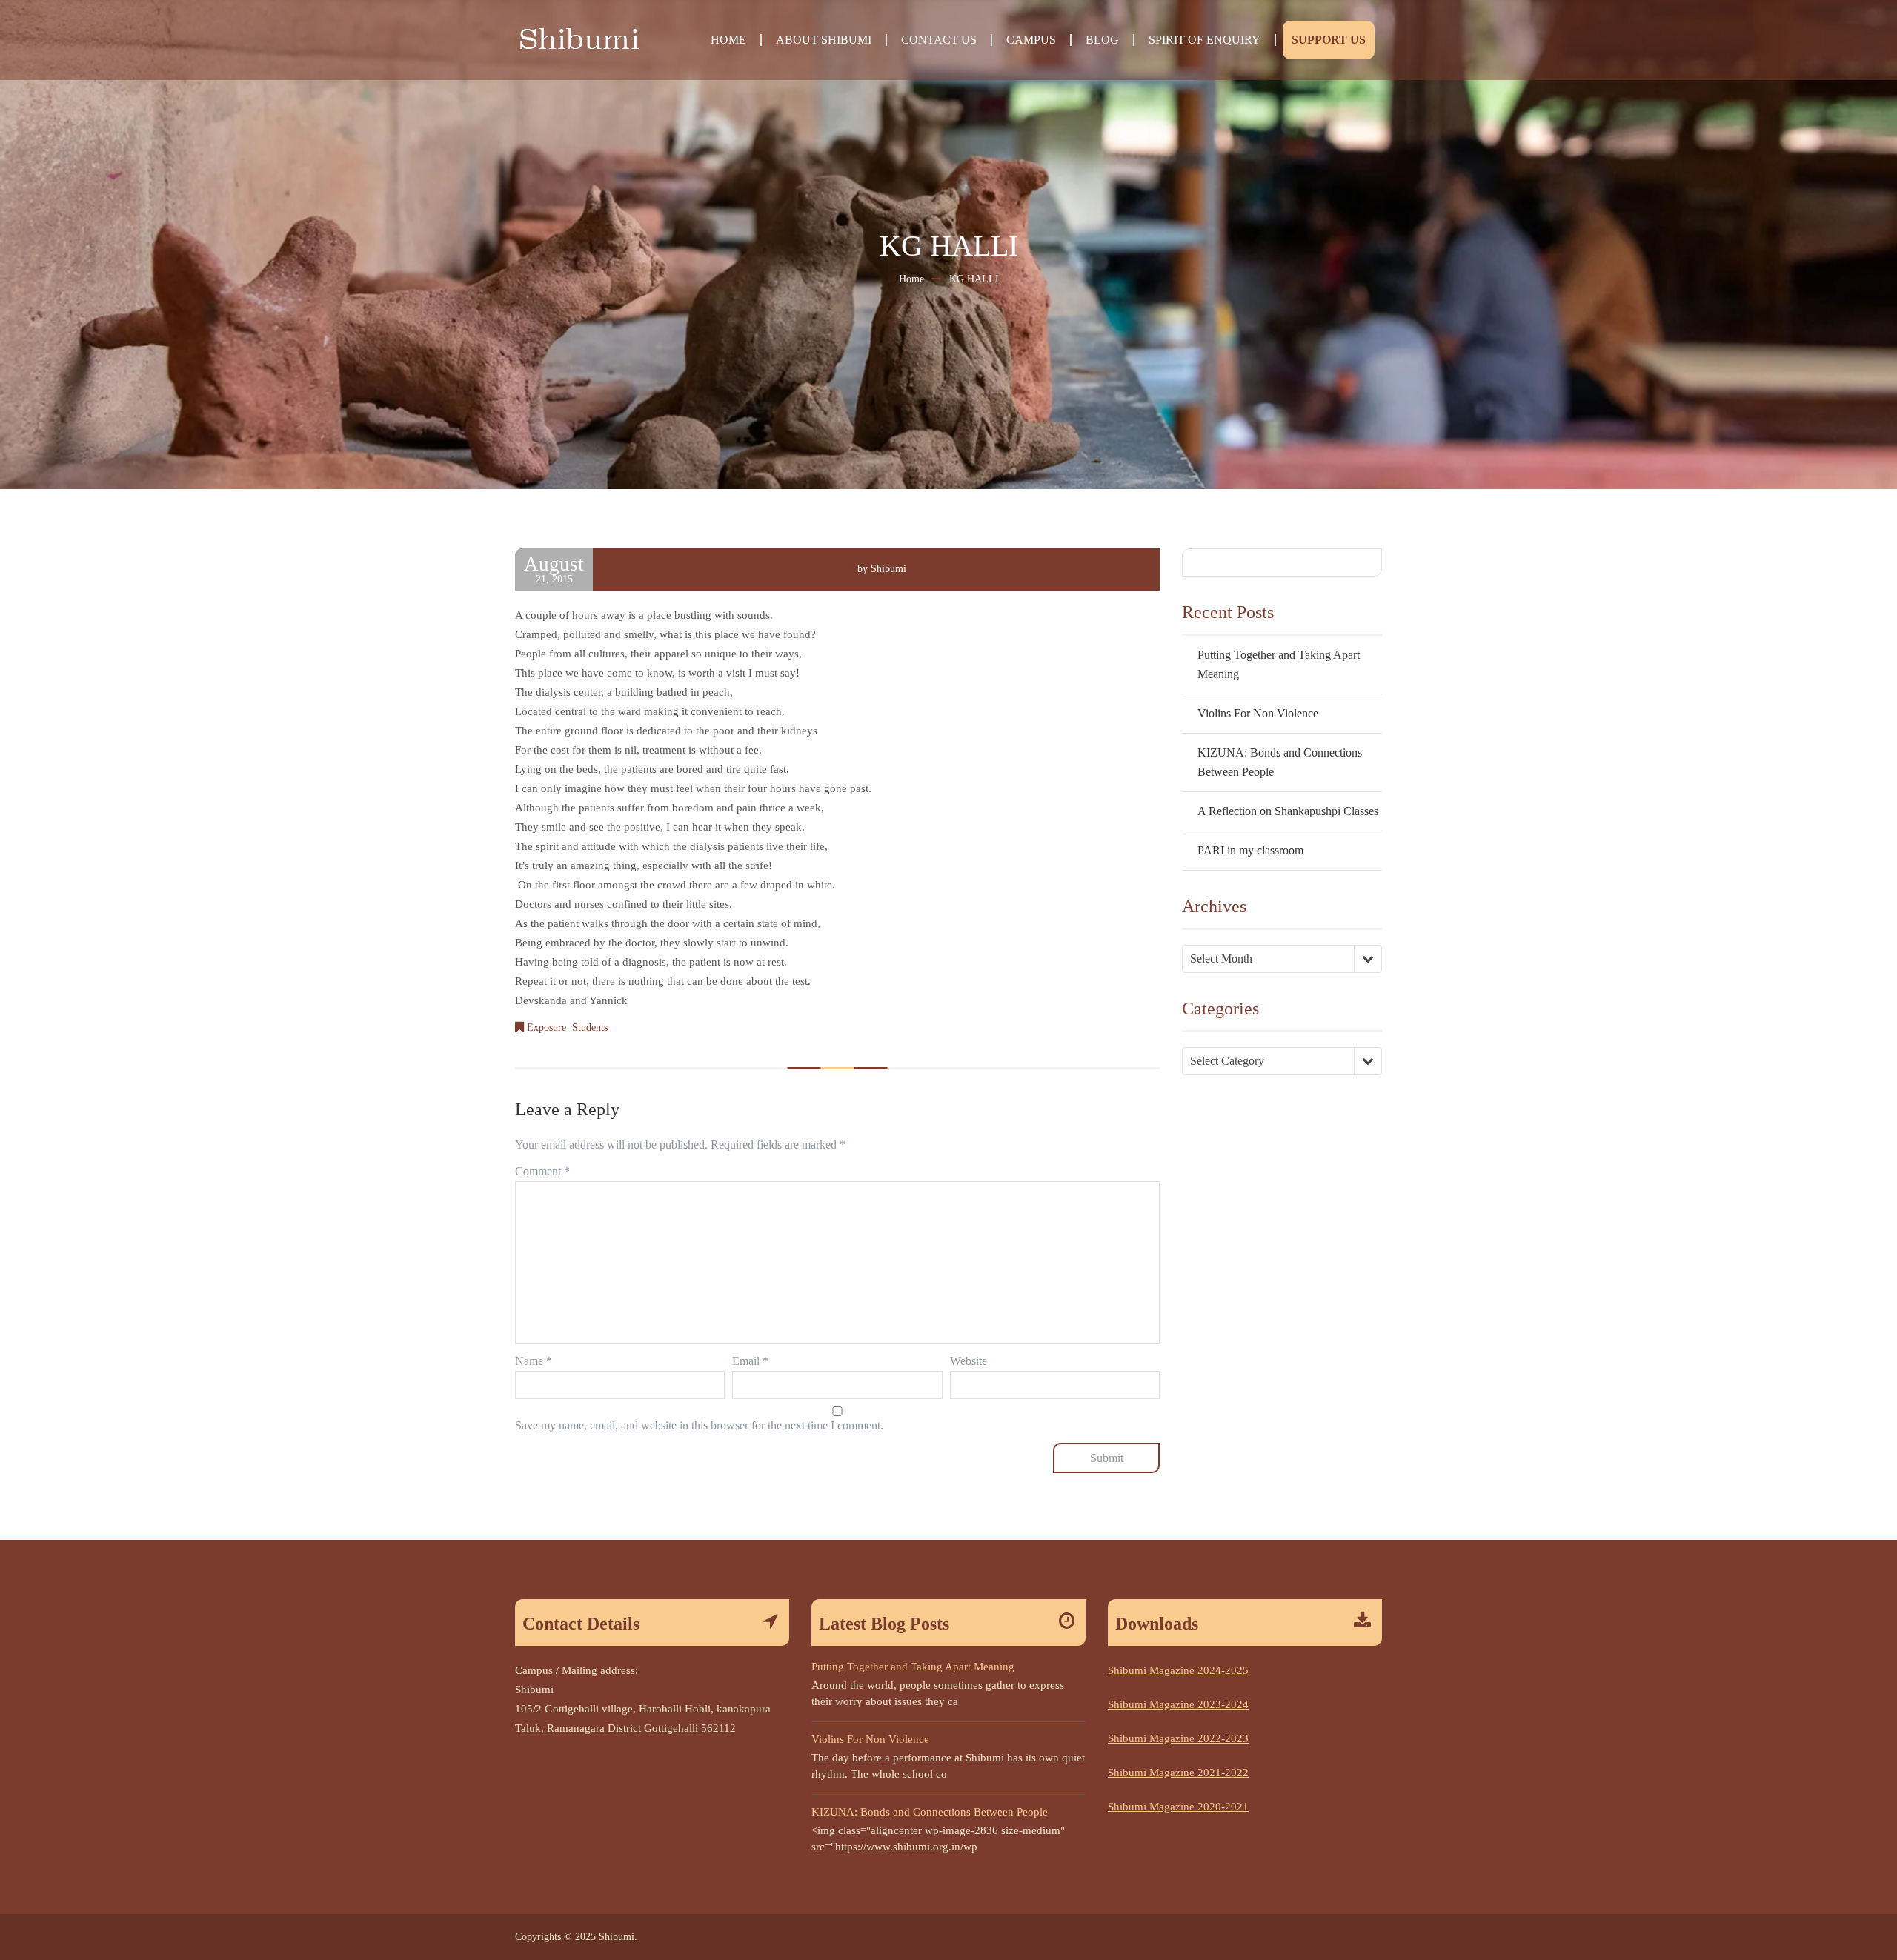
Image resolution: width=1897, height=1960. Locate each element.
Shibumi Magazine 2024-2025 (1178, 1670)
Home (728, 40)
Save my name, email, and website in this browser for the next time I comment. (699, 1425)
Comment (542, 1171)
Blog (1102, 40)
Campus (1031, 40)
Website (969, 1361)
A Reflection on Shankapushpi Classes (1288, 811)
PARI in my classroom (1250, 850)
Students (590, 1027)
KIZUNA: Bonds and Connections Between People (930, 1812)
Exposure (546, 1027)
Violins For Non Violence (1258, 713)
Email (750, 1361)
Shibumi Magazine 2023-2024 (1178, 1704)
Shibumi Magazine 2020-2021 (1178, 1807)
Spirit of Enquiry (1205, 40)
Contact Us (939, 40)
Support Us (1329, 40)
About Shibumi (824, 40)
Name (534, 1361)
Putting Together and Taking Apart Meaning (913, 1667)
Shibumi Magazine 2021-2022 (1178, 1773)
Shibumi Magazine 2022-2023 (1178, 1738)
